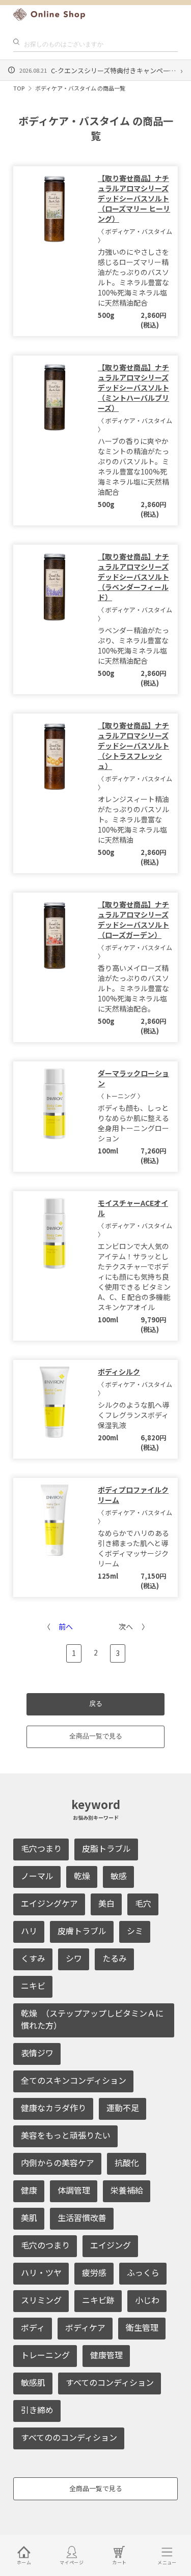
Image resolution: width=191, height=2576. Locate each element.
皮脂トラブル (106, 1848)
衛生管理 (142, 2327)
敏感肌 (33, 2382)
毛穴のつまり (45, 2245)
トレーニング (45, 2355)
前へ (66, 1626)
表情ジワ (37, 2053)
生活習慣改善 (82, 2217)
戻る (96, 1704)
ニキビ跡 (98, 2300)
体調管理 (74, 2190)
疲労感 (94, 2272)
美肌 (29, 2217)
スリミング (41, 2300)
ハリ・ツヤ (41, 2272)
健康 (29, 2190)
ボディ (33, 2327)
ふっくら (143, 2272)
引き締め (37, 2410)
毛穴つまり (41, 1848)
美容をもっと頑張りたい (66, 2135)
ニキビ (33, 1986)
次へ (126, 1626)
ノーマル (37, 1876)
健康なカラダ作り (53, 2108)
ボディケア (85, 2327)
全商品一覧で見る (96, 1736)
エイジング (111, 2245)
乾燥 (82, 1876)
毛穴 (143, 1903)
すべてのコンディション (110, 2382)
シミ (135, 1931)
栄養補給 (127, 2190)
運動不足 (123, 2108)
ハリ (29, 1931)
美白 (106, 1903)
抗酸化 (127, 2163)
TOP (19, 88)
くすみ (33, 1958)
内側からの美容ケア (58, 2163)
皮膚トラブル (82, 1931)
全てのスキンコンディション (74, 2080)
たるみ (115, 1958)
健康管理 (106, 2355)
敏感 (119, 1876)
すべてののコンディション (69, 2437)
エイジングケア (49, 1903)
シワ (74, 1958)
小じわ (147, 2300)
